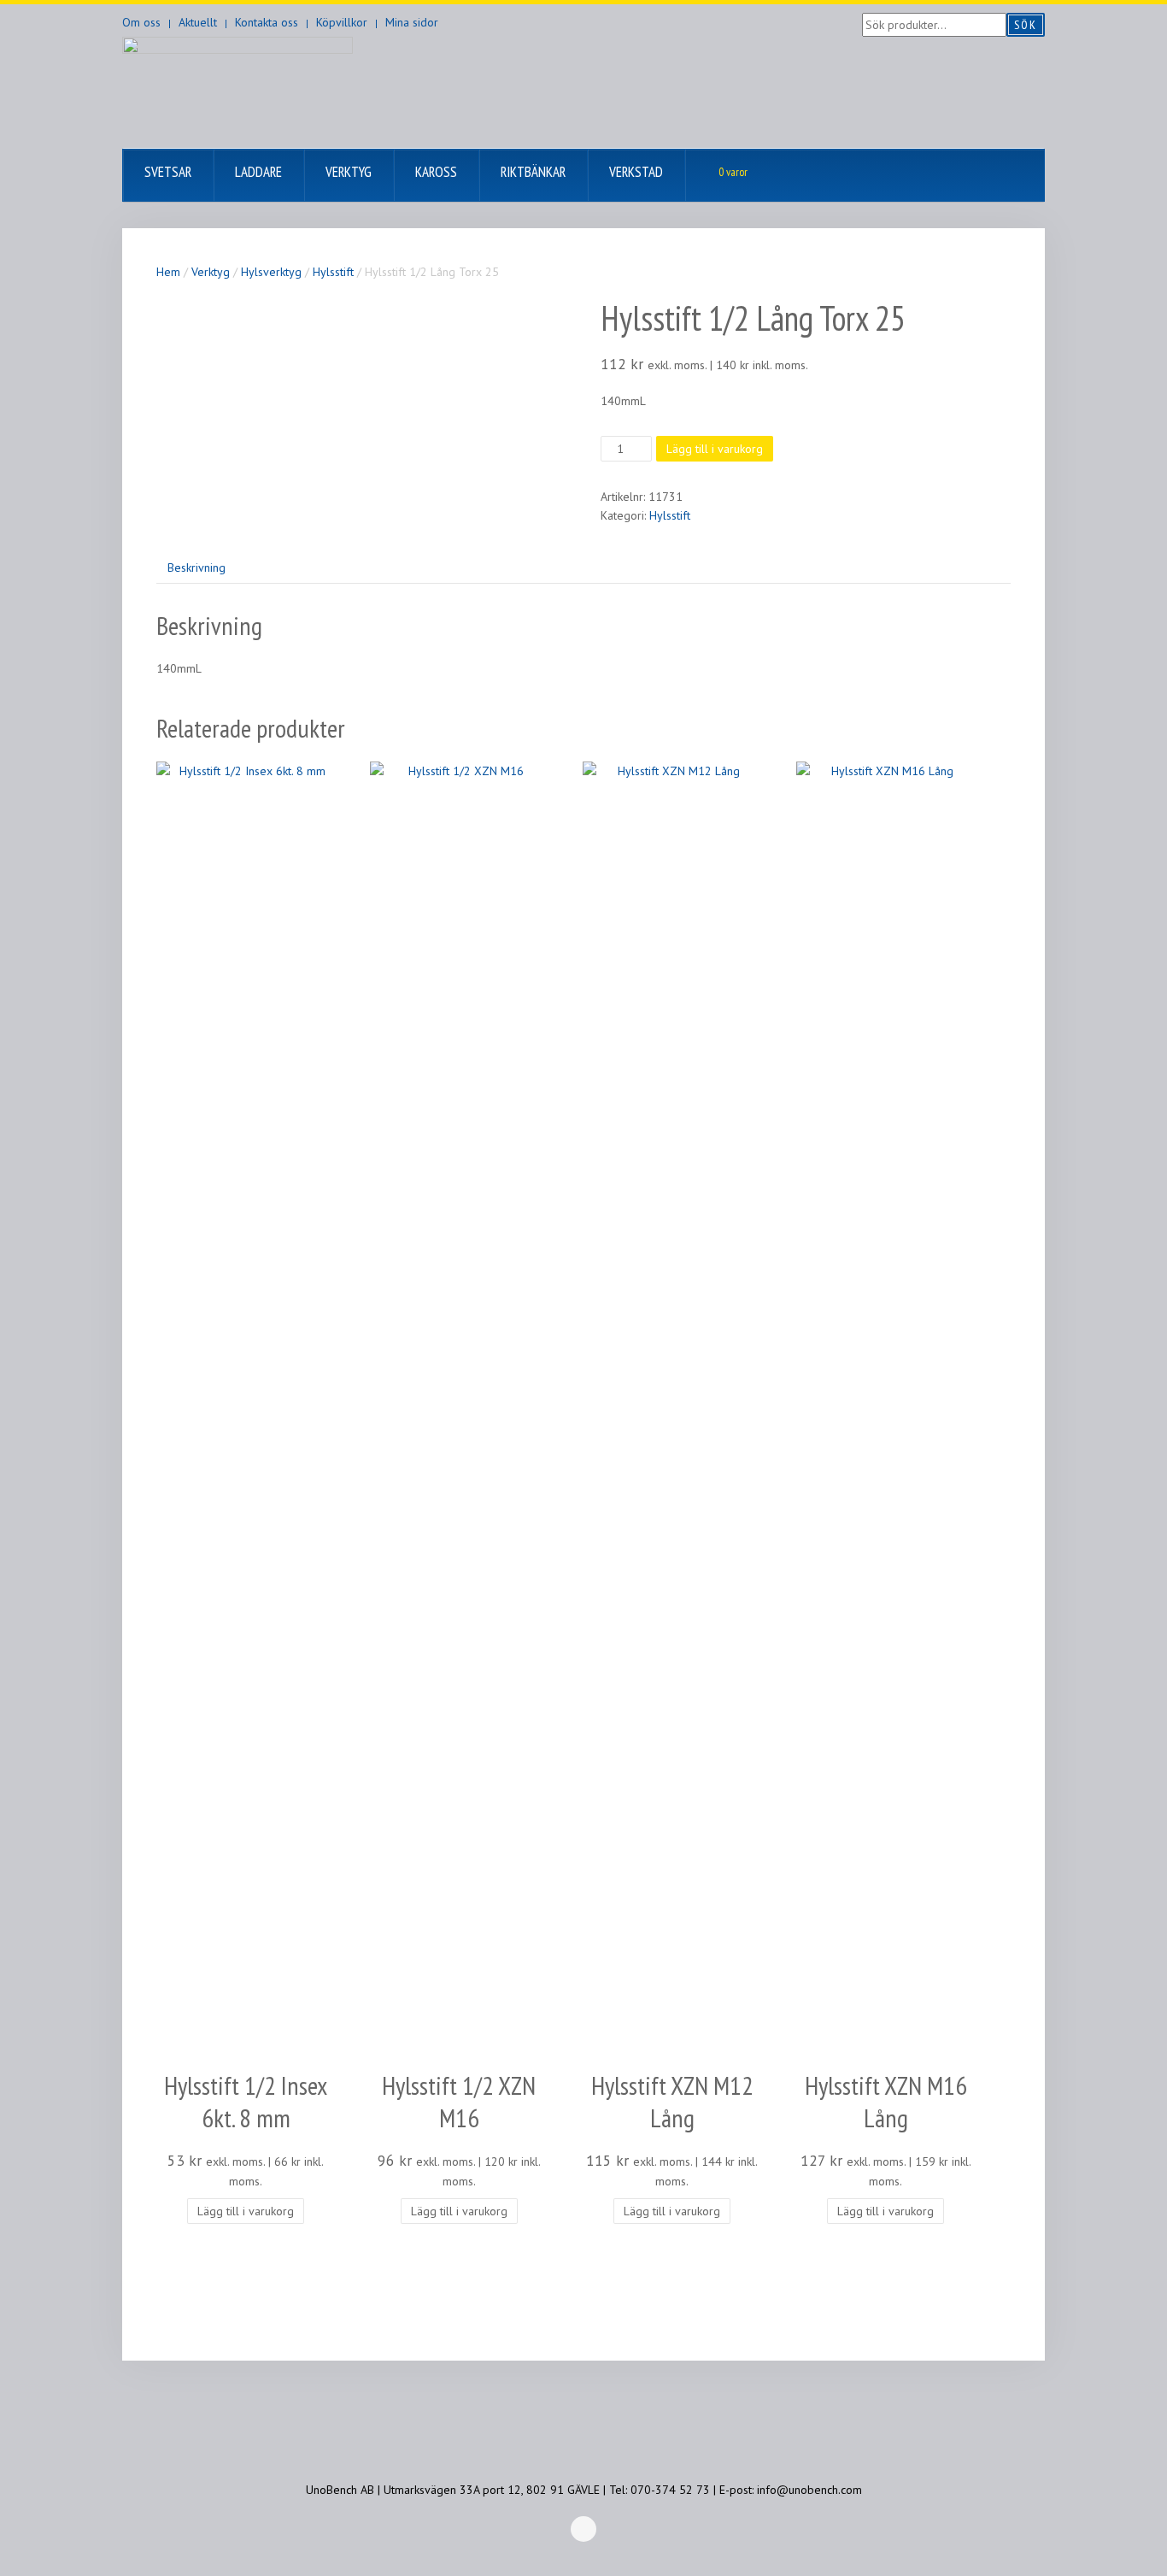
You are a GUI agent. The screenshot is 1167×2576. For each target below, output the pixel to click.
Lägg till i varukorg (715, 449)
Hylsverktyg (271, 272)
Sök (1026, 25)
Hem (168, 272)
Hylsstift (333, 272)
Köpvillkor (342, 22)
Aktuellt (198, 22)
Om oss (141, 22)
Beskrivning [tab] (196, 568)
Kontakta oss (267, 22)
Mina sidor (412, 22)
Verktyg (211, 272)
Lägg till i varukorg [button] (246, 2211)
